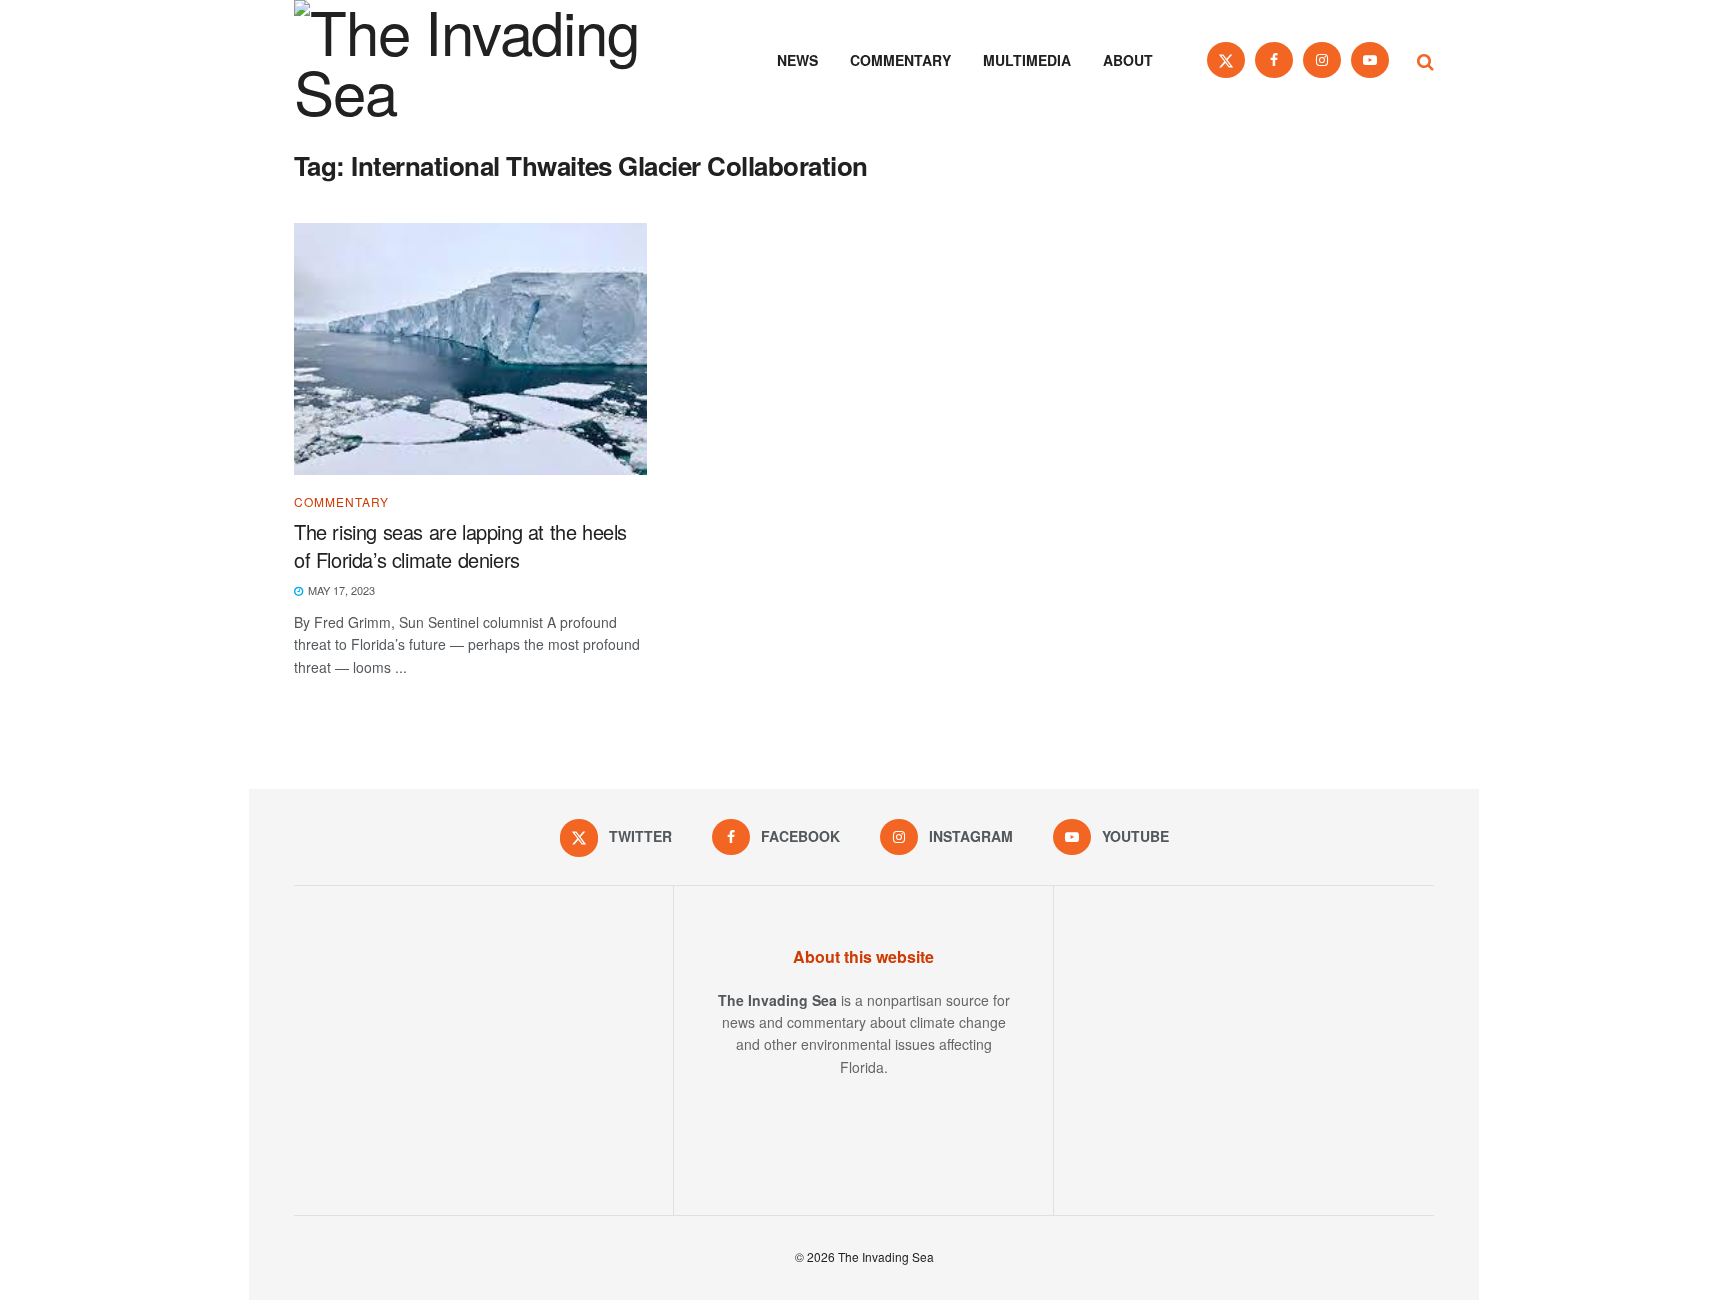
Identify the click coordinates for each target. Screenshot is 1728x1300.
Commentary (900, 60)
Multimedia (1027, 60)
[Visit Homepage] (494, 60)
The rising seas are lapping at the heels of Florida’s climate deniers (460, 545)
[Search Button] (1425, 60)
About (1128, 60)
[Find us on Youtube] (1370, 60)
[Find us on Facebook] (1274, 60)
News (797, 60)
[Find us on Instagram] (1322, 60)
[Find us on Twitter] (1226, 60)
